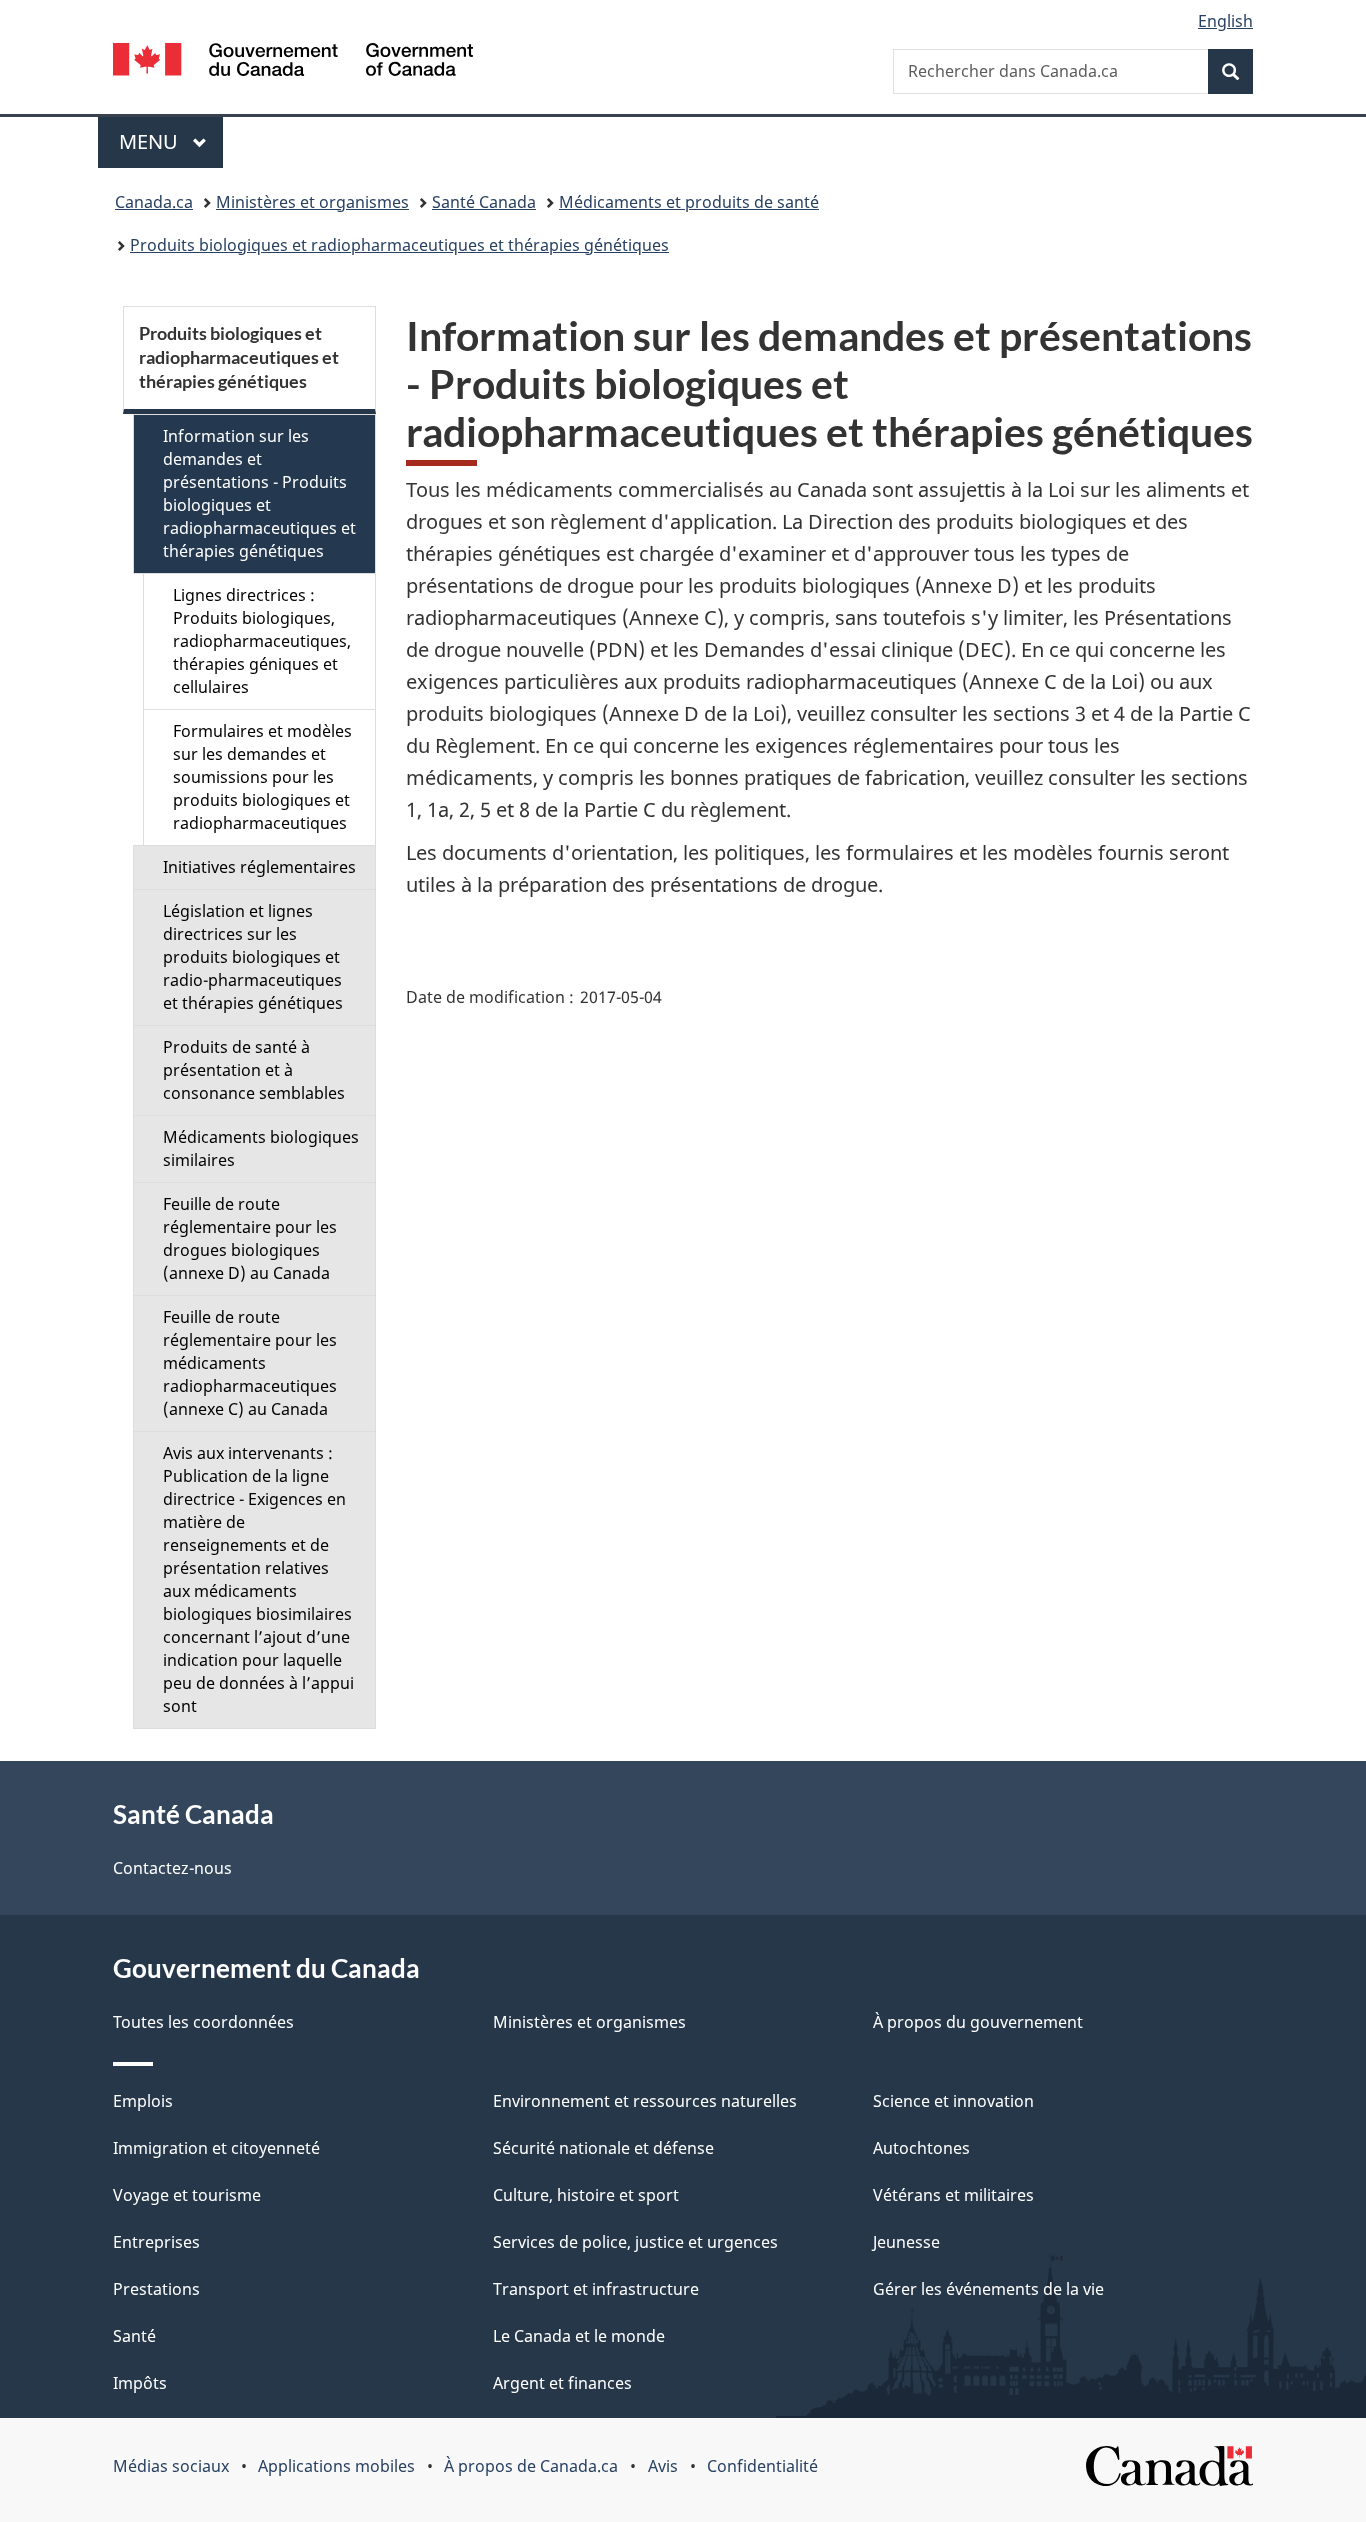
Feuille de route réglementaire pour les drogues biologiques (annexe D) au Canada (250, 1238)
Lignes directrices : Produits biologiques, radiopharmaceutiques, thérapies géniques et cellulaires (262, 641)
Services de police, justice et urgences (635, 2242)
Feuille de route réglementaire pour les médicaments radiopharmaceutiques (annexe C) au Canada (250, 1363)
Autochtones (921, 2148)
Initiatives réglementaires (259, 867)
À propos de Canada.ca (531, 2466)
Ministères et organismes (312, 202)
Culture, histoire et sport (586, 2195)
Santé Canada (484, 202)
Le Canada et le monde (579, 2336)
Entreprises (156, 2242)
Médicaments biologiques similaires (261, 1148)
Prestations (156, 2289)
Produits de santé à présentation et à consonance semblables (254, 1070)
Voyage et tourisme (187, 2195)
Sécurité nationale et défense (603, 2148)
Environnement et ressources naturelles (645, 2101)
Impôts (140, 2383)
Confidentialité (762, 2466)
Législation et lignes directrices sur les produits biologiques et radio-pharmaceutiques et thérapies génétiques (253, 957)
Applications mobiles (336, 2466)
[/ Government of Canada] (293, 62)
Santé (134, 2336)
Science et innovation (953, 2101)
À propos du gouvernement (978, 2022)
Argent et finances (562, 2383)
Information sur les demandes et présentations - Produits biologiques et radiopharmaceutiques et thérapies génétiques (259, 493)
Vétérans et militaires (953, 2195)
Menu (171, 141)
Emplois (143, 2101)
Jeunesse (906, 2242)
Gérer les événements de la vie (988, 2289)
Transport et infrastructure (596, 2289)
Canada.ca (154, 202)
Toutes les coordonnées (203, 2022)
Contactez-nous (172, 1868)
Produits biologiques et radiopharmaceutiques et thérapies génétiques (399, 245)
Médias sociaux (171, 2466)
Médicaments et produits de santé (689, 202)
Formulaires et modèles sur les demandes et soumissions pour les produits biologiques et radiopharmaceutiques (262, 777)
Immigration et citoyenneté (216, 2148)
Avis (663, 2466)
